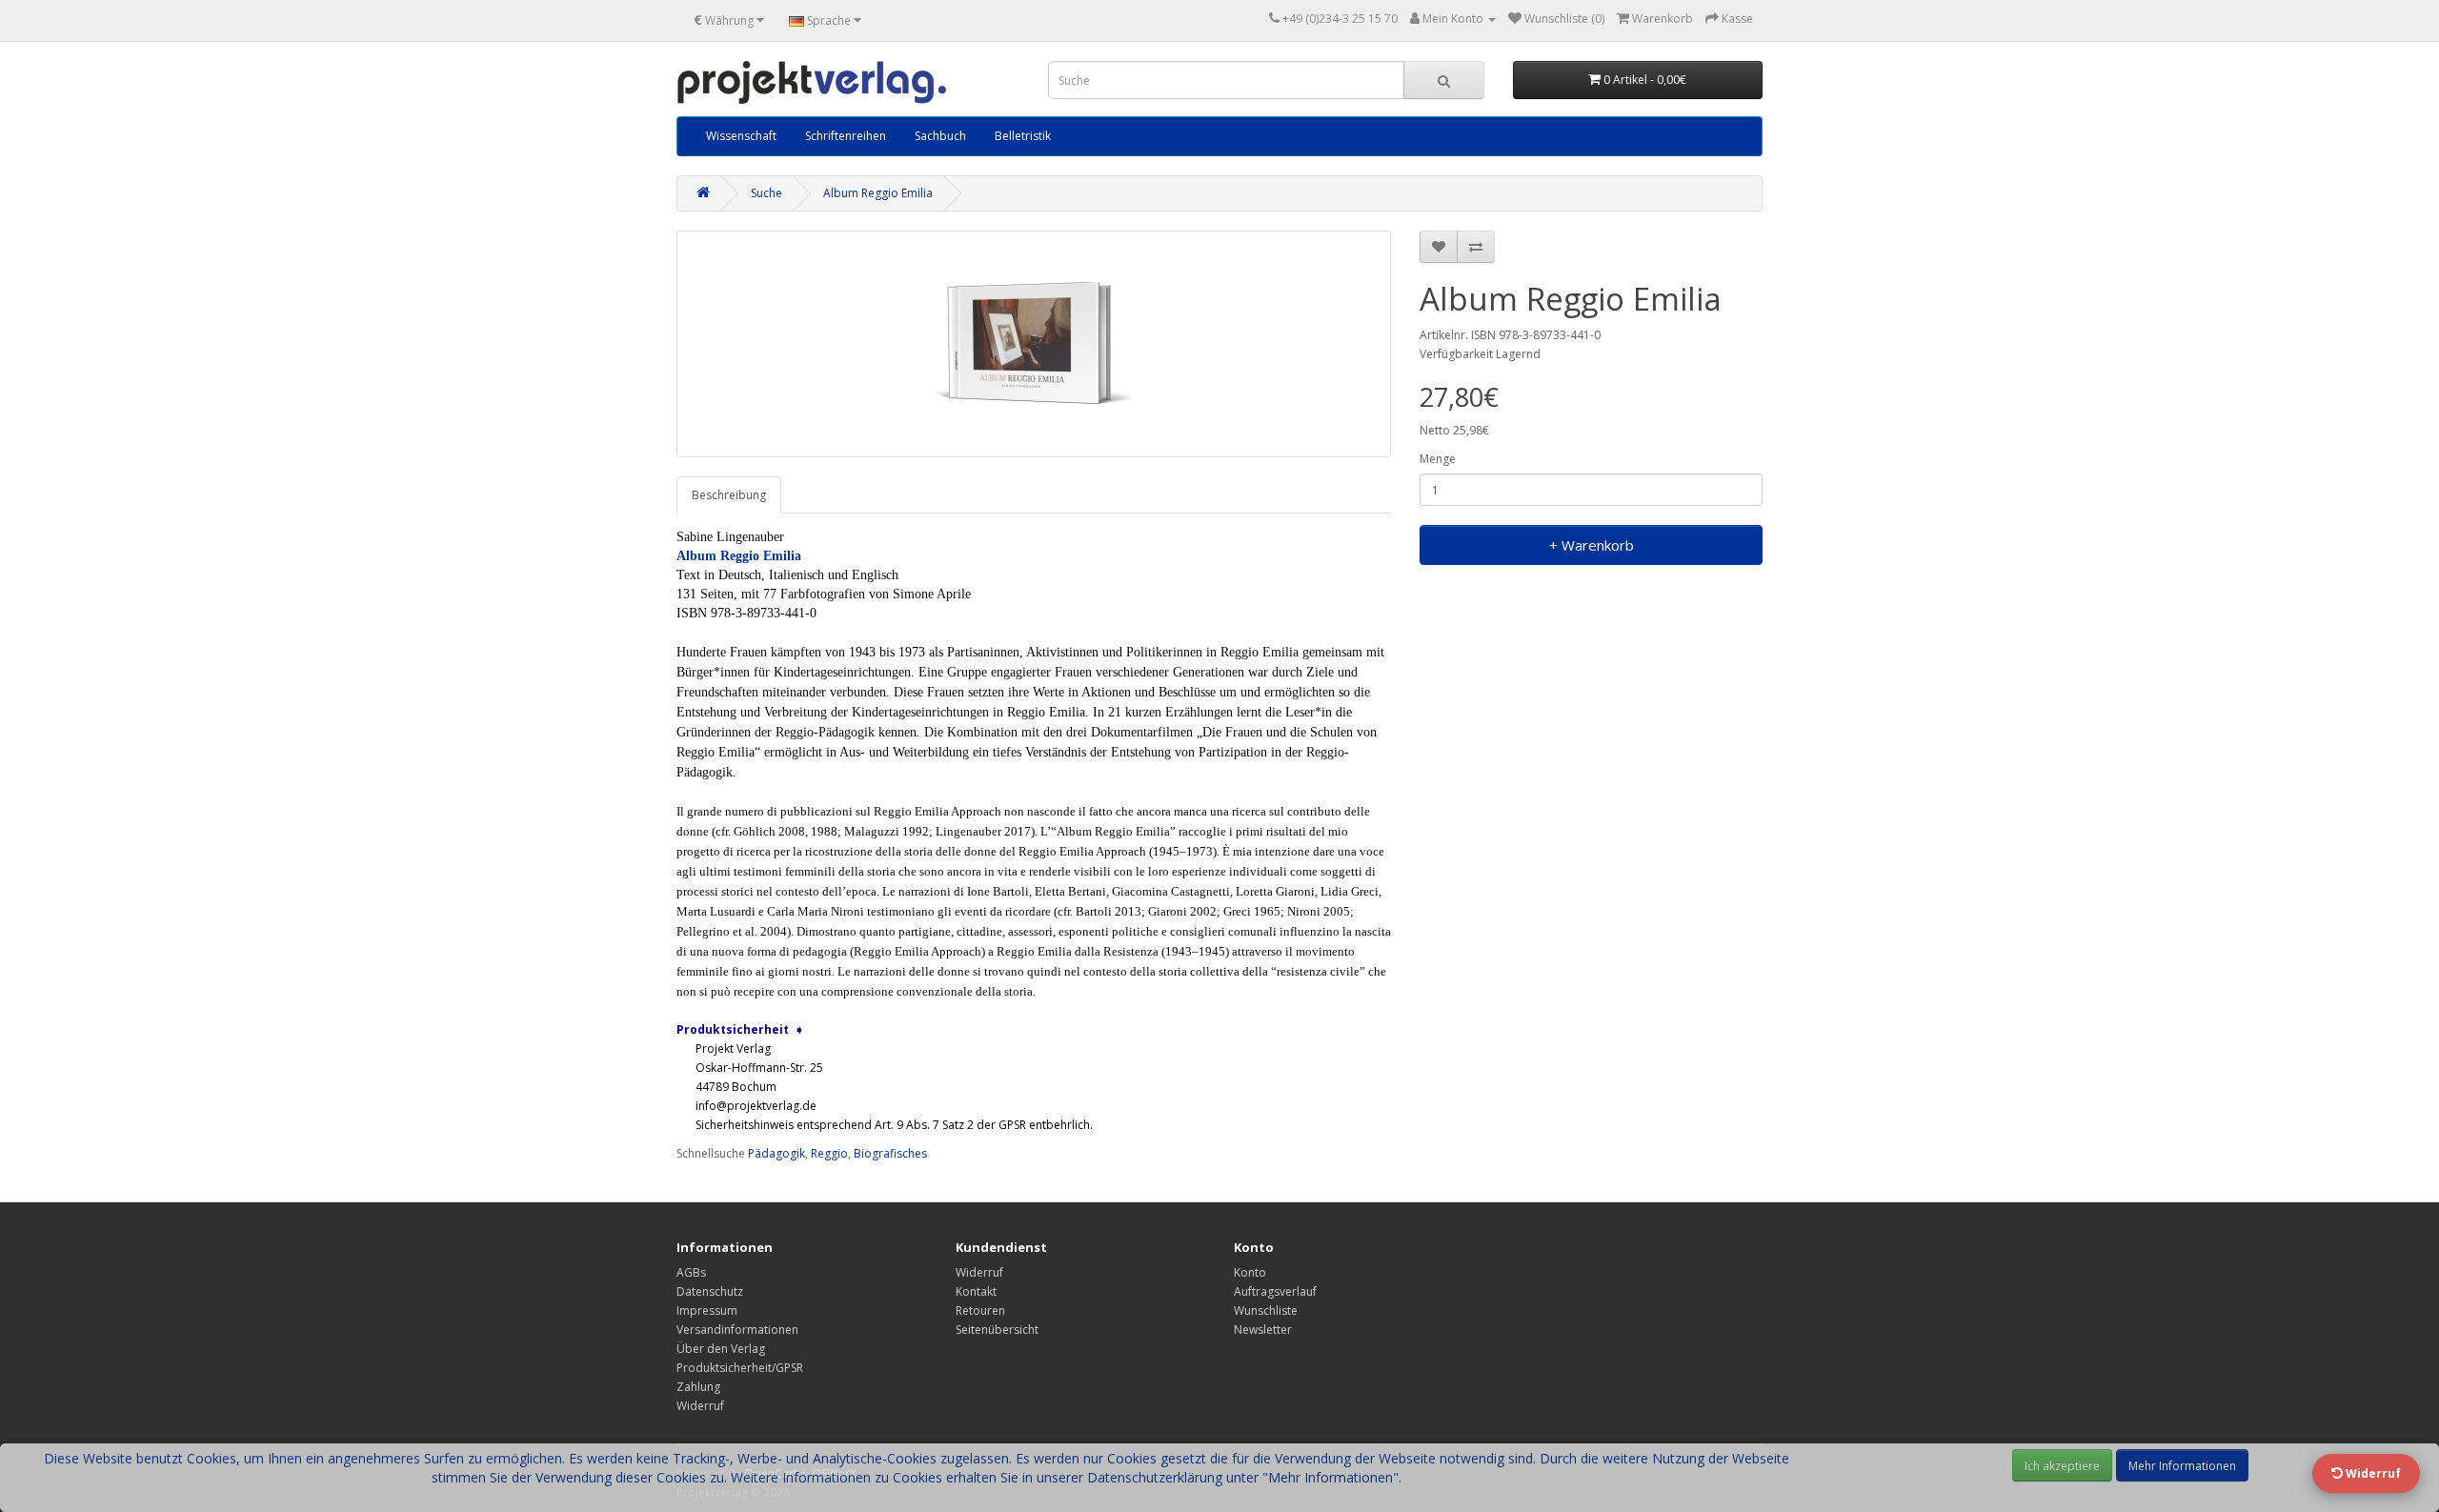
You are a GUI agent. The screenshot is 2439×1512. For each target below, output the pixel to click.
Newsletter (1263, 1330)
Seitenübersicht (997, 1330)
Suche (766, 193)
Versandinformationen (737, 1330)
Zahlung (698, 1387)
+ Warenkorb (1592, 545)
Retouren (980, 1310)
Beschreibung (729, 495)
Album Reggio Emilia (878, 193)
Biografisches (890, 1153)
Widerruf (700, 1406)
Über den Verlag (721, 1349)
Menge (1438, 459)
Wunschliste (1266, 1310)
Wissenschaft (741, 136)
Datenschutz (710, 1291)
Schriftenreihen (846, 136)
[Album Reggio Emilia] (1034, 344)
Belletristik (1023, 136)
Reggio (829, 1153)
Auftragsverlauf (1275, 1291)
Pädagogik (776, 1153)
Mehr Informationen (2182, 1466)
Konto (1250, 1272)
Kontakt (976, 1291)
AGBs (691, 1272)
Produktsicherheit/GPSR (740, 1368)
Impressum (707, 1310)
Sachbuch (940, 136)
